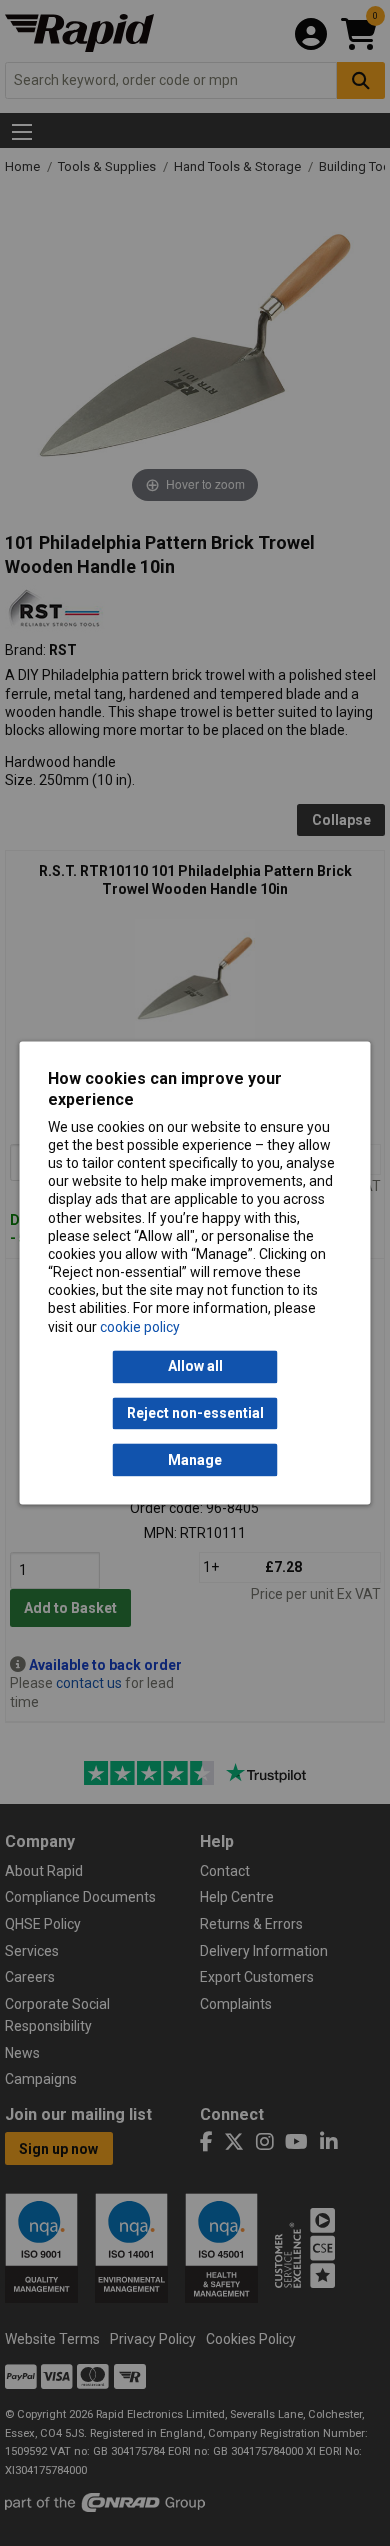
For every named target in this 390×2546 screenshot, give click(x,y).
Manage (195, 1460)
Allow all (195, 1367)
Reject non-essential (195, 1413)
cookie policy (140, 1327)
